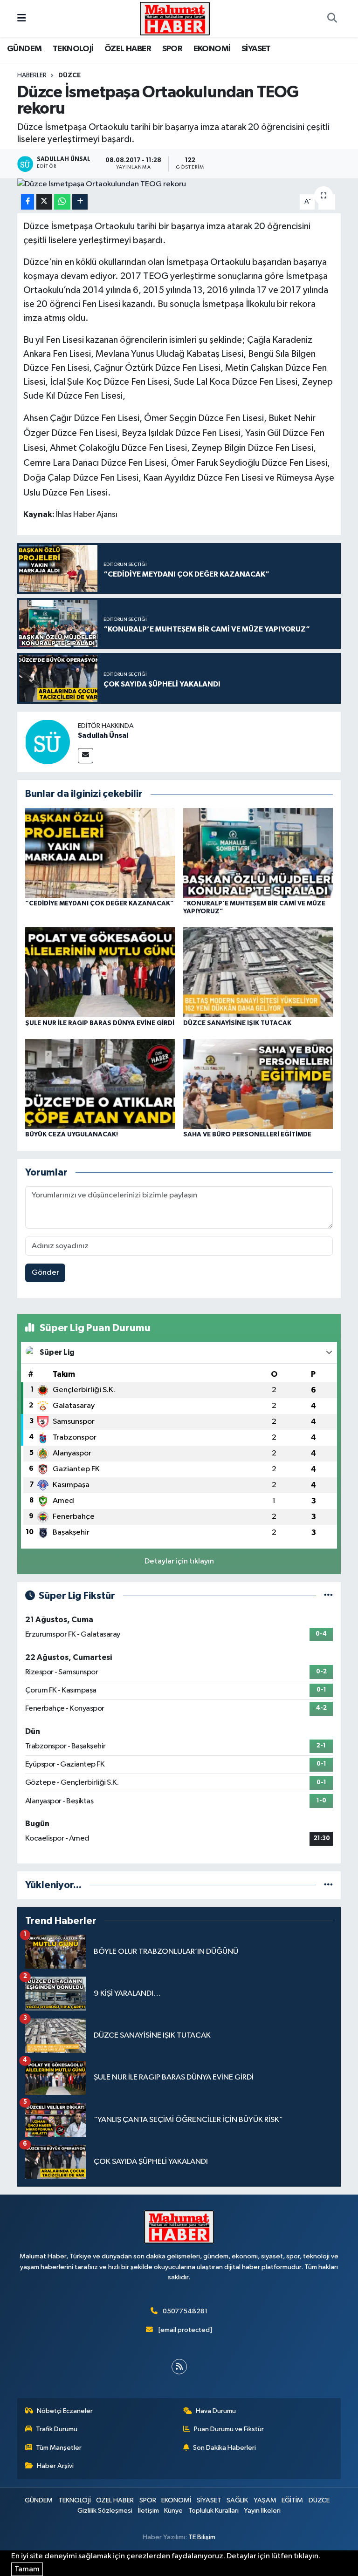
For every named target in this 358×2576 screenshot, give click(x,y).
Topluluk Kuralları (213, 2511)
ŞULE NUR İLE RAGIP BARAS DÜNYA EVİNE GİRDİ (100, 1023)
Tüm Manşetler (59, 2448)
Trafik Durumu (57, 2429)
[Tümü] (328, 1885)
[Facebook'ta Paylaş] (28, 202)
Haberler (32, 75)
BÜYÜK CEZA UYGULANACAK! (72, 1135)
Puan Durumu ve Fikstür (229, 2429)
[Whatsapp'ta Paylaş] (62, 202)
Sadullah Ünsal (103, 735)
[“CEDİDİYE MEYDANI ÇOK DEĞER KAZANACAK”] (100, 853)
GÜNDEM (24, 49)
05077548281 (185, 2311)
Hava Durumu (216, 2411)
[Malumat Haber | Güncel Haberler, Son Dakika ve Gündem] (175, 18)
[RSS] (179, 2367)
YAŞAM (265, 2500)
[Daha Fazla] (80, 202)
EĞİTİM (292, 2500)
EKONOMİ (212, 49)
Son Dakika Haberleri (224, 2448)
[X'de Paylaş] (44, 202)
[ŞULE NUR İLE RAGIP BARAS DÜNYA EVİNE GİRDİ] (100, 972)
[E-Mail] (86, 756)
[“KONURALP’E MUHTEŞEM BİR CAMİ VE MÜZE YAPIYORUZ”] (258, 853)
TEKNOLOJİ (73, 49)
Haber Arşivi (55, 2466)
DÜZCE (69, 75)
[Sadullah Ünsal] (48, 742)
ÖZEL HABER (128, 49)
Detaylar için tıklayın (179, 1561)
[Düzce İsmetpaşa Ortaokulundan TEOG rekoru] (179, 184)
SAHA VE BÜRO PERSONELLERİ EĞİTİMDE (247, 1135)
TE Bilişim (202, 2537)
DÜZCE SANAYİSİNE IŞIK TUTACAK (237, 1023)
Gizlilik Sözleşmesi (105, 2511)
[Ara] (332, 19)
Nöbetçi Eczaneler (65, 2411)
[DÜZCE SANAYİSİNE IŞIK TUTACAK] (258, 972)
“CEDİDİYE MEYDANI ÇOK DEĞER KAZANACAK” (100, 904)
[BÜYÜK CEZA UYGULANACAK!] (100, 1084)
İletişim (148, 2511)
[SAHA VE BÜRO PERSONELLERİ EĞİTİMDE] (258, 1084)
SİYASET (256, 49)
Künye (173, 2511)
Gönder (45, 1273)
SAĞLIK (237, 2500)
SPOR (172, 49)
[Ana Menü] (22, 18)
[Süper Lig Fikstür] (328, 1596)
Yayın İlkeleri (262, 2511)
